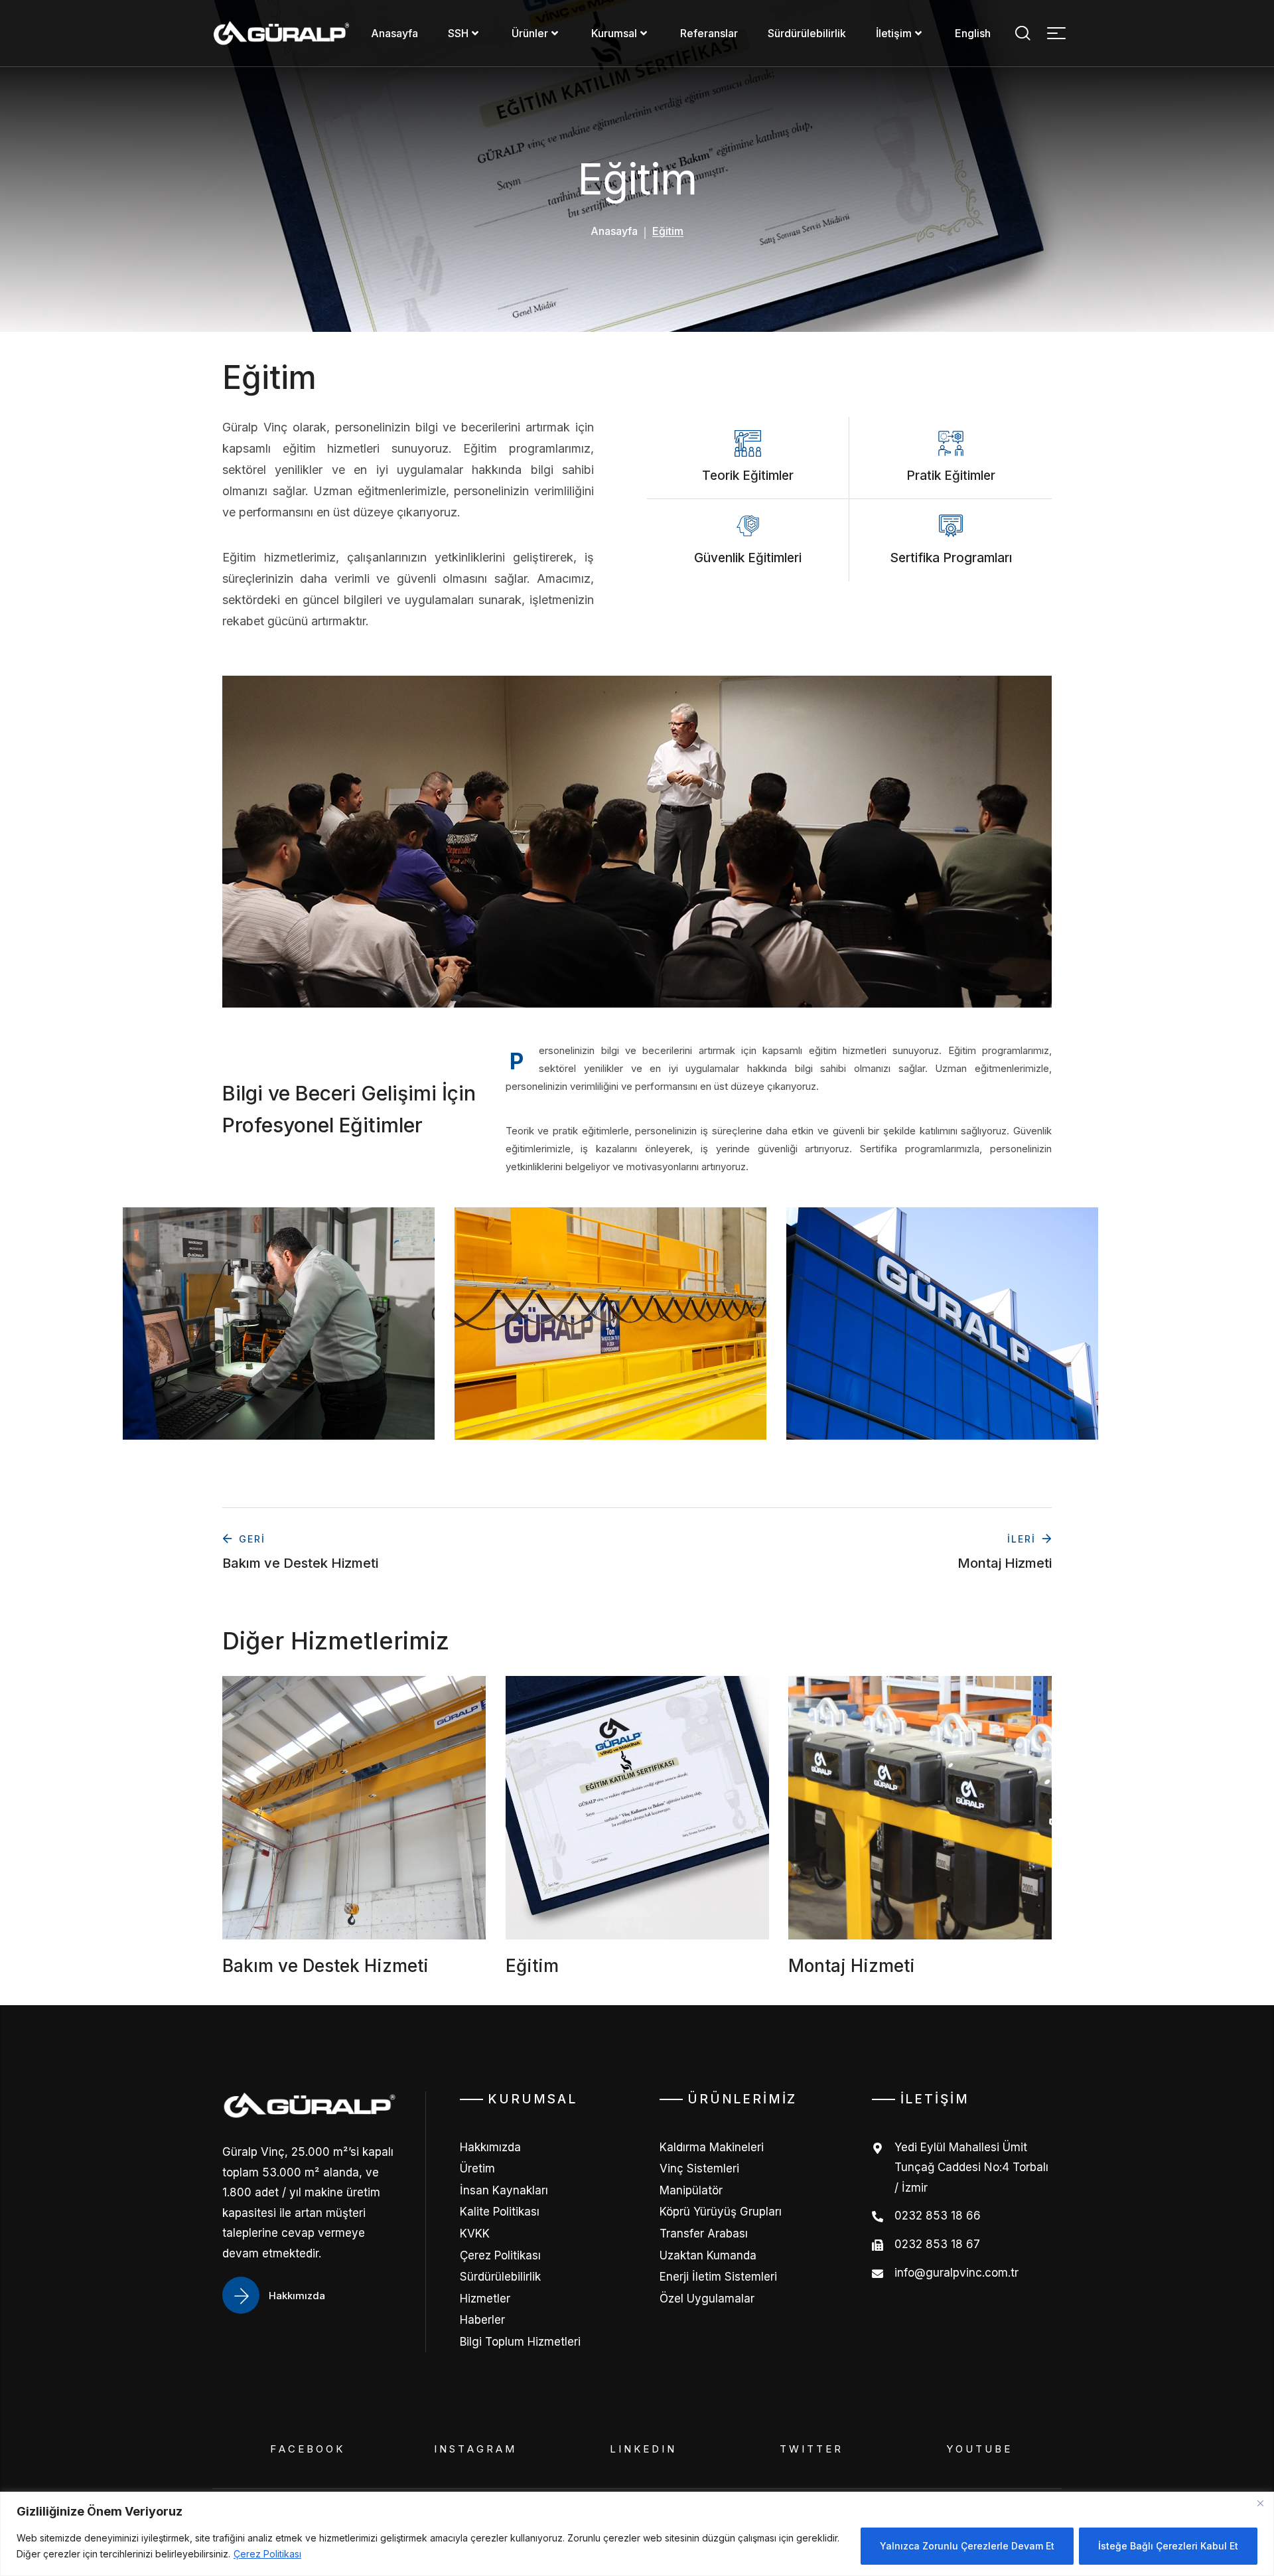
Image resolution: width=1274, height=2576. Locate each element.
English (973, 33)
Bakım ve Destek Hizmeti (325, 1965)
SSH (458, 33)
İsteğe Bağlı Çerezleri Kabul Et (1168, 2546)
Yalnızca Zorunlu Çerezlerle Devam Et (967, 2546)
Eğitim (532, 1965)
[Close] (1260, 2503)
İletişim (894, 33)
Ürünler (530, 33)
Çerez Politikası (267, 2554)
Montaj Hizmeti (852, 1965)
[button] (1022, 33)
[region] (637, 2534)
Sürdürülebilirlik (807, 33)
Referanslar (709, 33)
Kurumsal (614, 33)
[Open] (1056, 33)
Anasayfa (394, 33)
